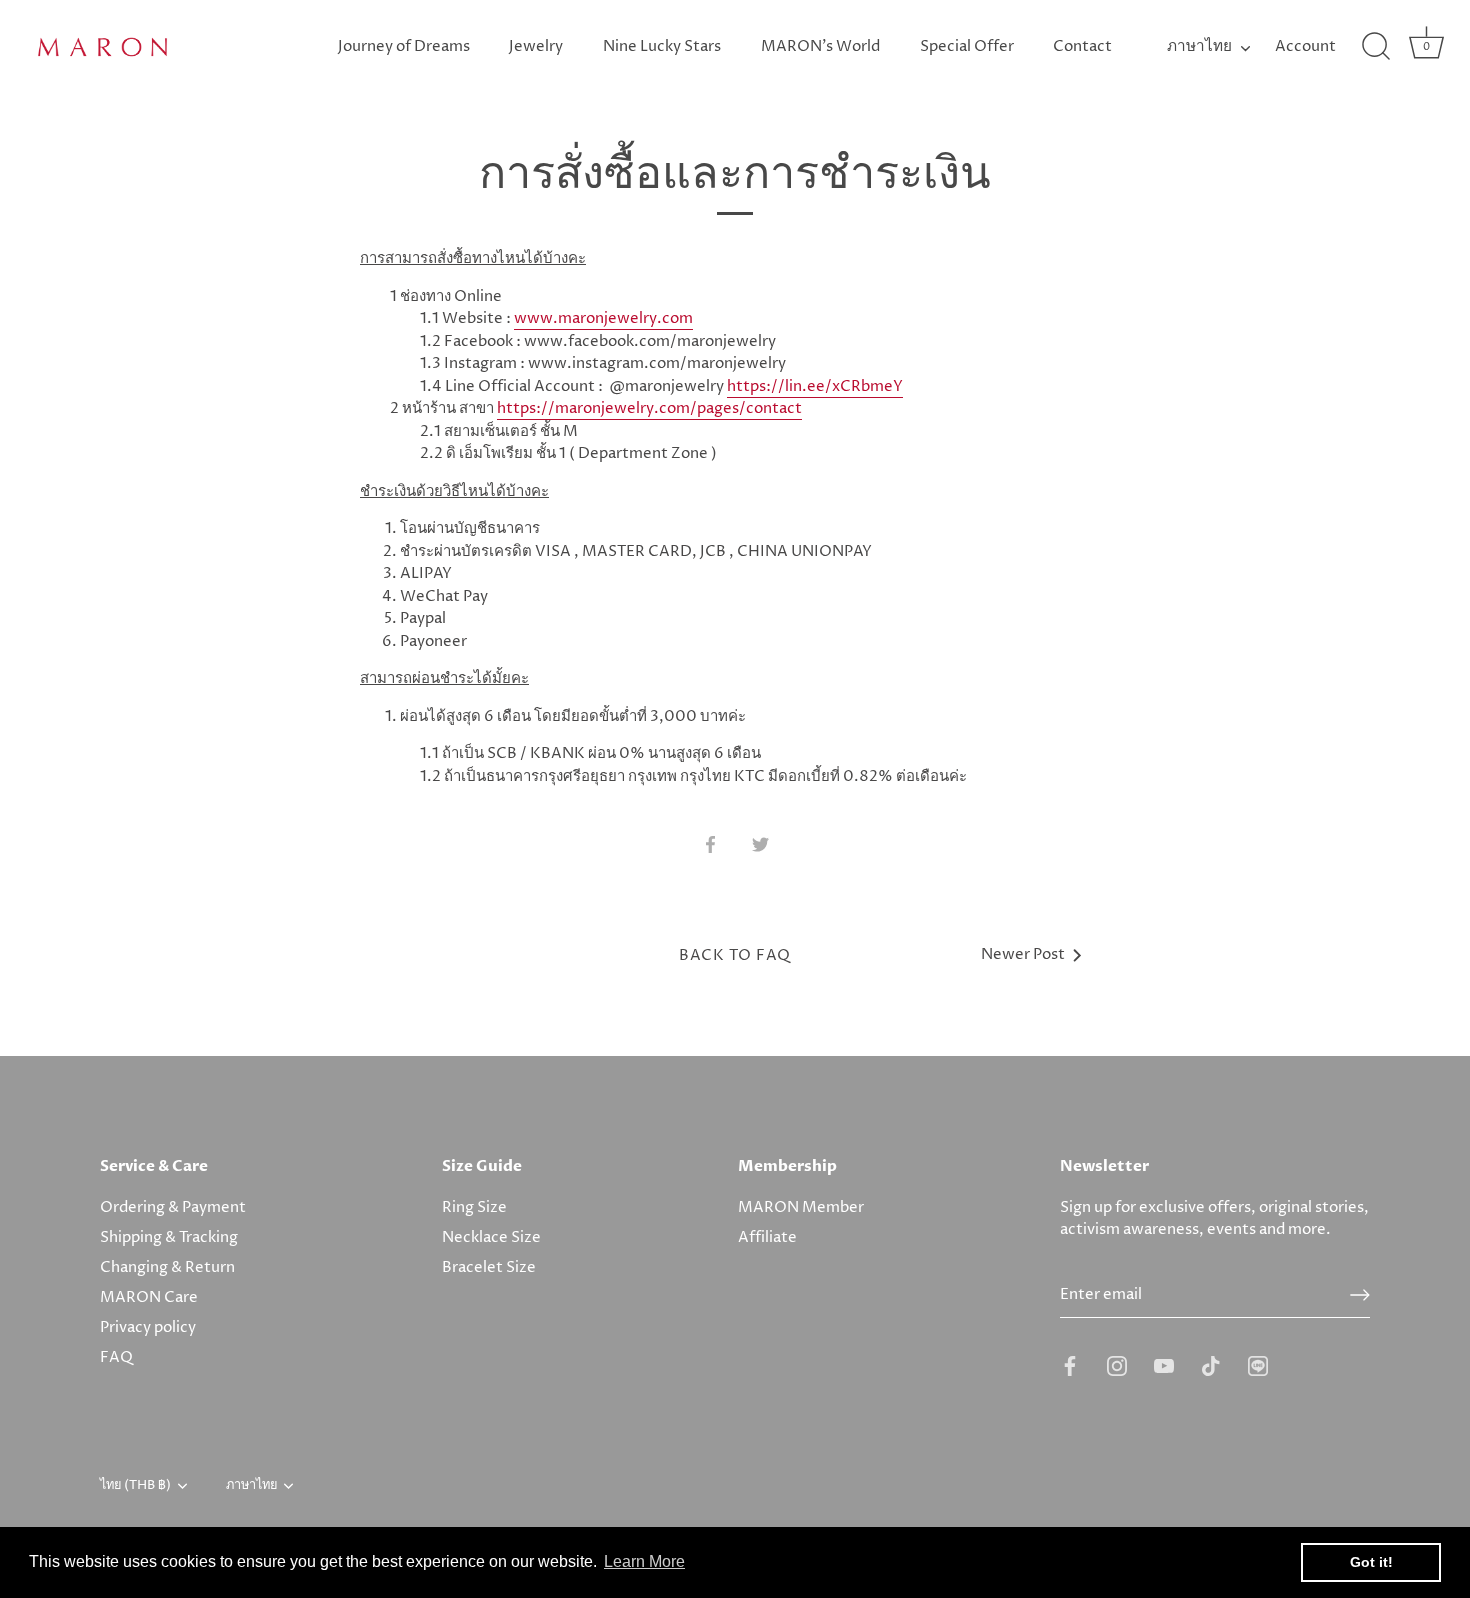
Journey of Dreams (404, 46)
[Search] (1376, 47)
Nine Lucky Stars (662, 46)
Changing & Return (167, 1267)
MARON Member (801, 1207)
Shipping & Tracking (169, 1237)
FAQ (116, 1357)
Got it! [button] (1371, 1562)
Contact (1082, 46)
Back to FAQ (735, 955)
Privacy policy (148, 1327)
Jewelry (536, 46)
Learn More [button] (644, 1561)
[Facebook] (1070, 1365)
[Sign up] (1360, 1295)
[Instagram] (1117, 1365)
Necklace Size (491, 1237)
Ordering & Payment (173, 1207)
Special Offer (967, 46)
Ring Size (474, 1207)
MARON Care (149, 1297)
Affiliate (767, 1237)
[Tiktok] (1211, 1365)
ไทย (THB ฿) (135, 1486)
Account (1305, 46)
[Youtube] (1164, 1365)
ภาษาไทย (1199, 46)
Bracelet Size (489, 1267)
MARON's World (820, 46)
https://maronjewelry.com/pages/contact (649, 408)
